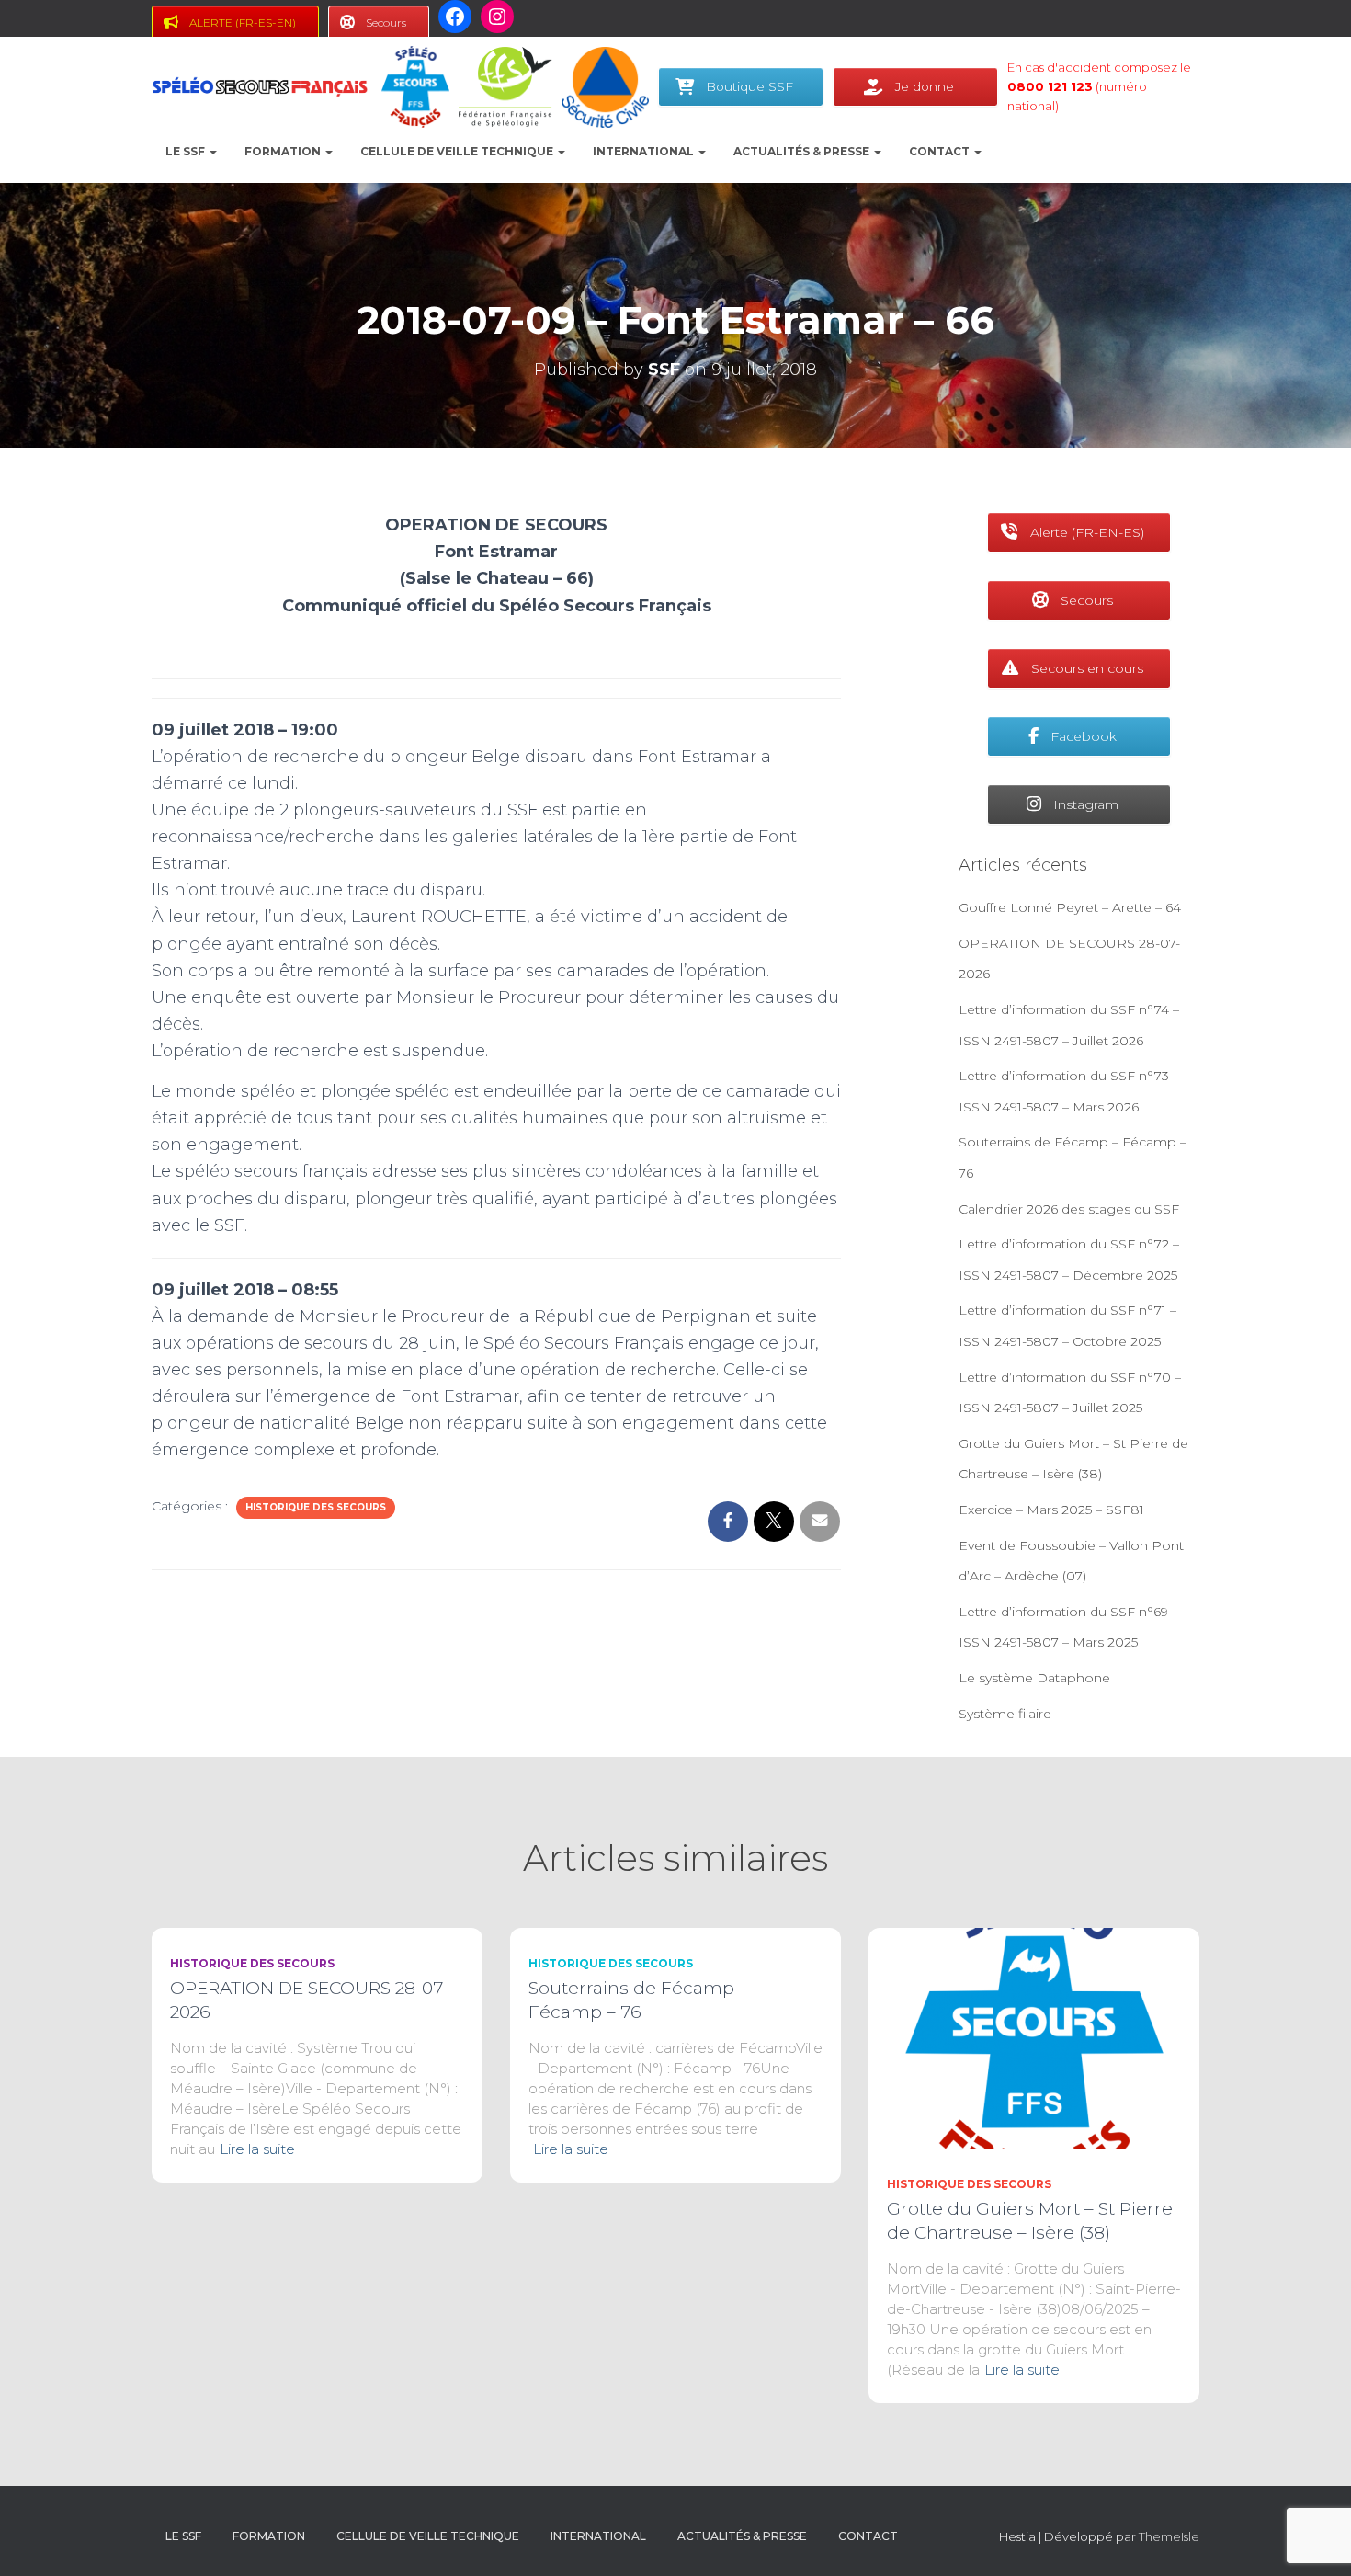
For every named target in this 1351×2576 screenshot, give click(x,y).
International (645, 151)
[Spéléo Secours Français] (260, 87)
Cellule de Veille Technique (458, 151)
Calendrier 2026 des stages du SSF (1069, 1209)
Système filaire (1005, 1714)
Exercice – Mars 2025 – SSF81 (1051, 1510)
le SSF (187, 151)
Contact (941, 151)
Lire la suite (257, 2149)
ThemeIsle (1169, 2536)
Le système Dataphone (1034, 1678)
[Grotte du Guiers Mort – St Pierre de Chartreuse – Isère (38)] (1034, 2037)
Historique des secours (316, 1507)
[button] (212, 151)
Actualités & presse (803, 151)
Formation (284, 151)
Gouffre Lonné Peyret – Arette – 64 (1070, 907)
